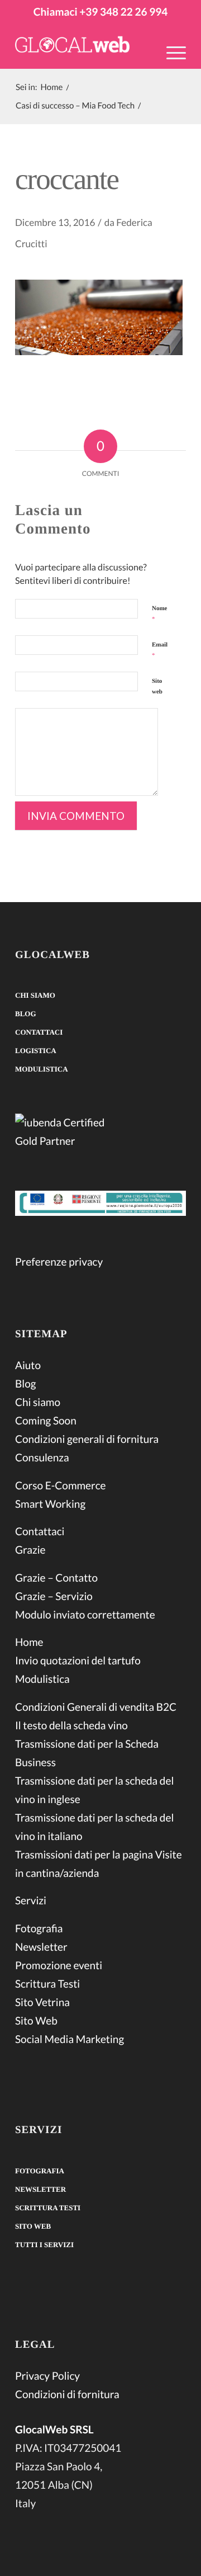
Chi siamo (35, 995)
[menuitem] (171, 60)
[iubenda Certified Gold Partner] (100, 1134)
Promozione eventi (59, 1966)
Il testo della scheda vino (71, 1726)
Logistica (36, 1051)
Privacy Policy (47, 2376)
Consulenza (42, 1458)
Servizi (31, 1901)
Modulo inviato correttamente (85, 1615)
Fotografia (39, 1929)
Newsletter (41, 1947)
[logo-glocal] (83, 46)
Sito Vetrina (42, 2002)
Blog (26, 1014)
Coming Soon (46, 1421)
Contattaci (39, 1032)
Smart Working (50, 1504)
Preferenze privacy (59, 1262)
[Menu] (171, 52)
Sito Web (36, 2021)
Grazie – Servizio (54, 1596)
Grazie (30, 1550)
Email (160, 650)
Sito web (157, 687)
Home (29, 1642)
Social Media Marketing (70, 2039)
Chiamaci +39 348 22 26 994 (100, 12)
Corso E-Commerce (61, 1486)
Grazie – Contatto (56, 1578)
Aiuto (28, 1365)
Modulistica (42, 1069)
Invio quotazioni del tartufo (78, 1661)
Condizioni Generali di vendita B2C (96, 1707)
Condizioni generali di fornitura (87, 1439)
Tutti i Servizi (44, 2245)
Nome (160, 614)
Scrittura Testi (47, 1984)
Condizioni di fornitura (67, 2395)
